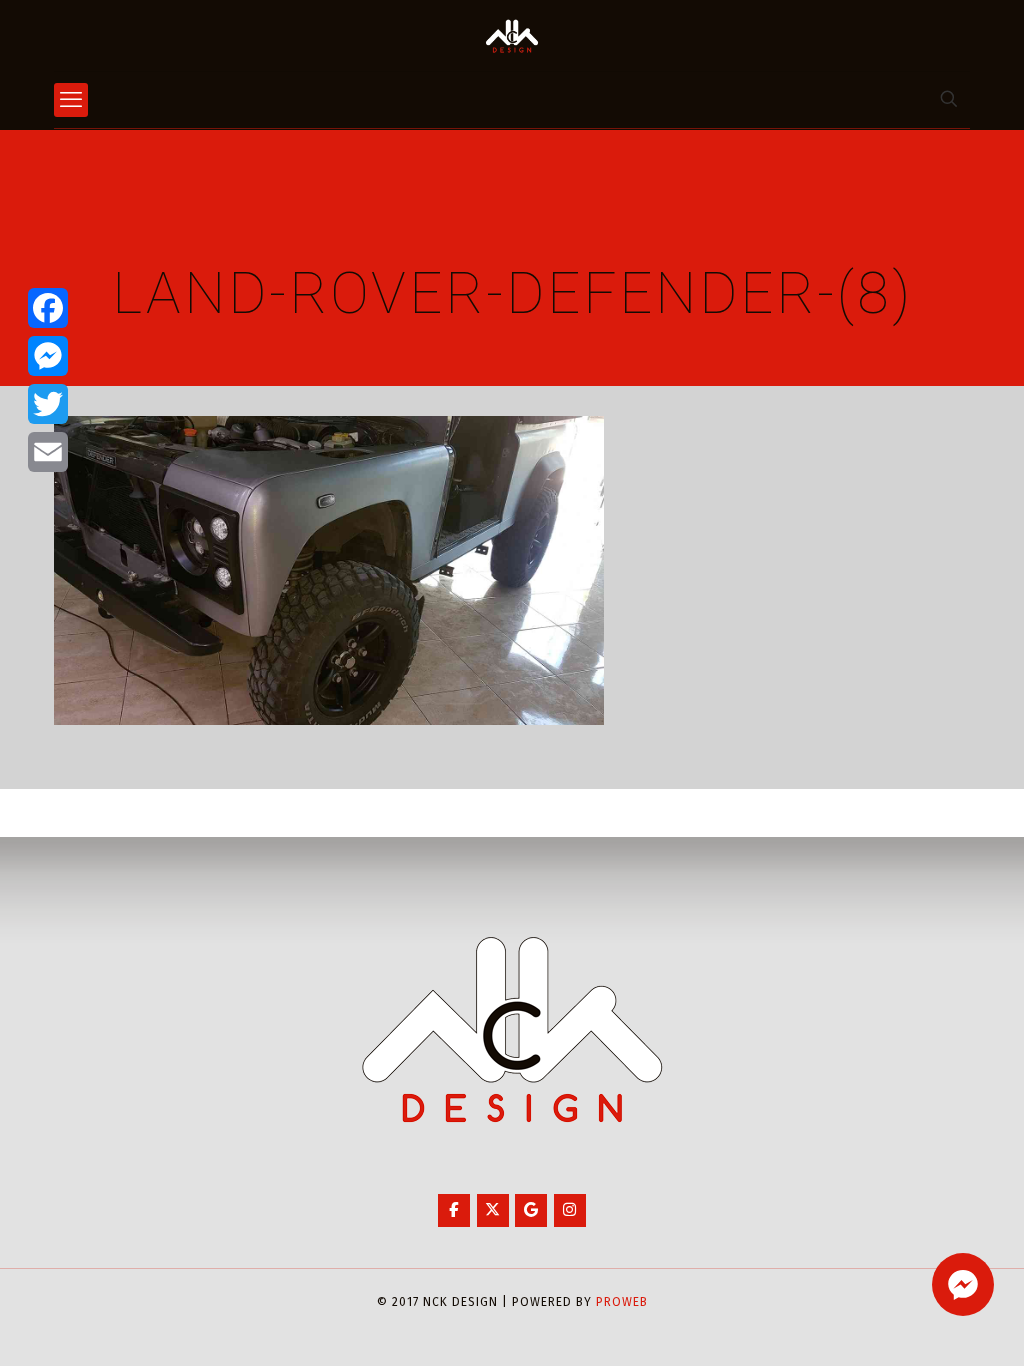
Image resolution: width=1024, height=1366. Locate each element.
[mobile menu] (71, 100)
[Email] (48, 452)
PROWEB (622, 1302)
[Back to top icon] (928, 1325)
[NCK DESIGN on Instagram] (570, 1210)
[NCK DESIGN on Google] (531, 1210)
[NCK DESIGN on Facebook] (454, 1210)
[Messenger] (48, 356)
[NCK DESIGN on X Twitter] (493, 1210)
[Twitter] (48, 404)
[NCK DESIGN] (512, 35)
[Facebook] (48, 308)
